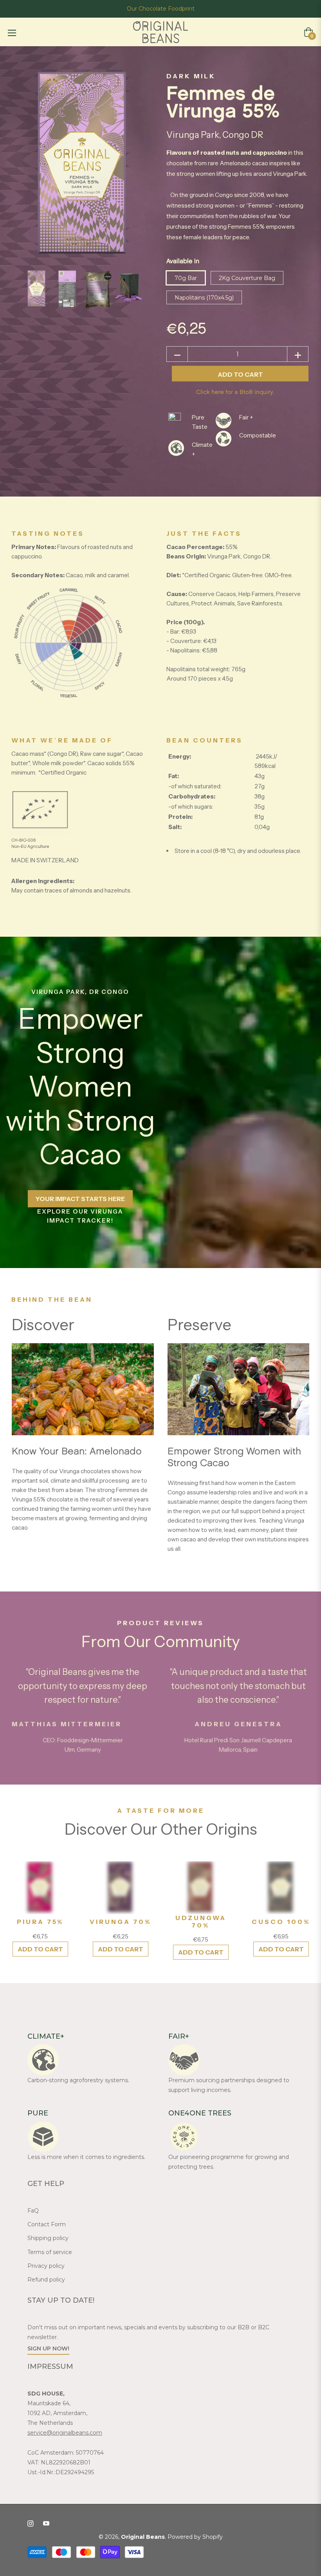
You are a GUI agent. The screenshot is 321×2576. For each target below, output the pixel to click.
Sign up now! (48, 2348)
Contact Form (47, 2224)
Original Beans (143, 2537)
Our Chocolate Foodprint (161, 9)
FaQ (33, 2211)
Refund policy (46, 2280)
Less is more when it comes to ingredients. (86, 2157)
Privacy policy (46, 2266)
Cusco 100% (281, 1922)
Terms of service (50, 2252)
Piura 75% (40, 1922)
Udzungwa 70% (201, 1922)
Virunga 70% (121, 1922)
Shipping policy (48, 2238)
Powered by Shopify (195, 2537)
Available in (183, 261)
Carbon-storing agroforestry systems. (78, 2080)
